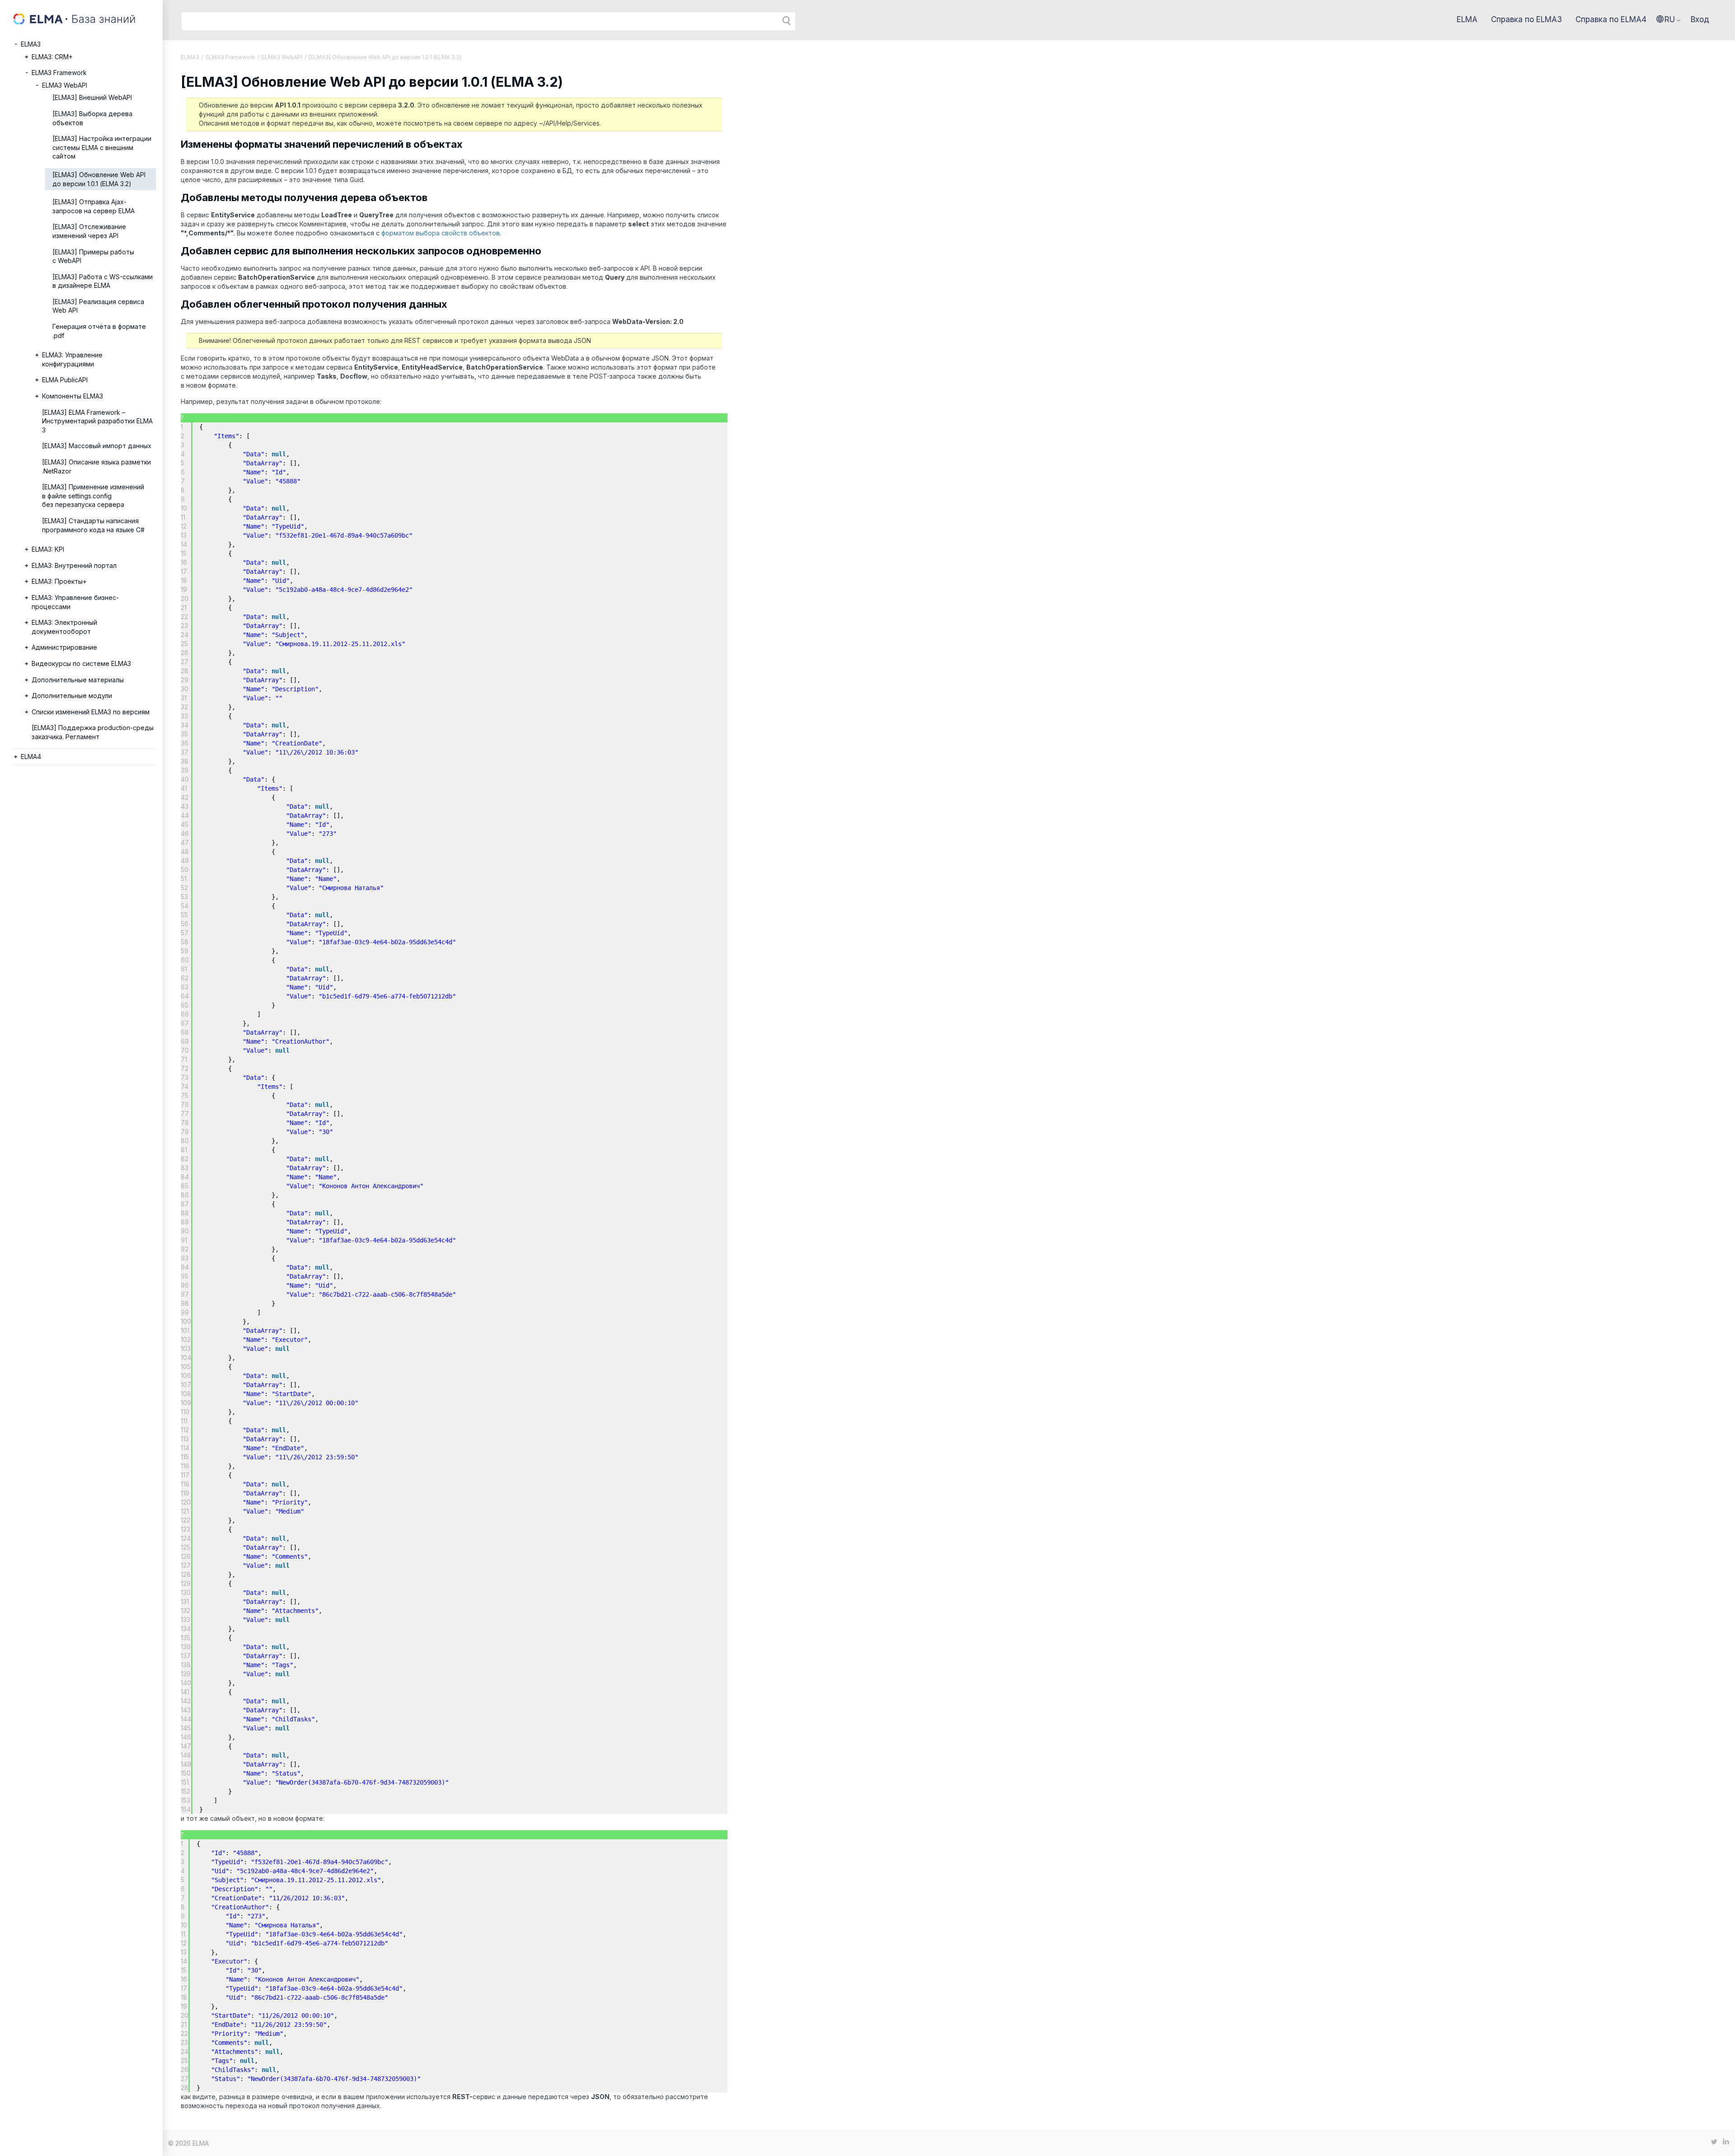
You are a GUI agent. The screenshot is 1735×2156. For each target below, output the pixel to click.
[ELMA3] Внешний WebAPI (92, 97)
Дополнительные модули (72, 696)
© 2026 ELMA (188, 2143)
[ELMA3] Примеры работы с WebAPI (93, 256)
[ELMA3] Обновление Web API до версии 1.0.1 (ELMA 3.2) (99, 179)
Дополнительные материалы (78, 680)
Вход (1700, 19)
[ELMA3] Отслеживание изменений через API (89, 231)
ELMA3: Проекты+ (59, 581)
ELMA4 (31, 757)
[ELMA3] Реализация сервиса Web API (98, 306)
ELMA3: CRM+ (52, 57)
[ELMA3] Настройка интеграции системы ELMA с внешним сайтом (102, 147)
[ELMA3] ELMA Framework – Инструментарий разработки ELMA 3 (97, 421)
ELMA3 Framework (59, 73)
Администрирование (64, 647)
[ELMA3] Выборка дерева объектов (92, 118)
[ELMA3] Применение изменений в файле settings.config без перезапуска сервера (93, 496)
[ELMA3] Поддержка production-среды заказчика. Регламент (93, 732)
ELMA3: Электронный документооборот (64, 627)
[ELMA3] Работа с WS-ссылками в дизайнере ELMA (103, 281)
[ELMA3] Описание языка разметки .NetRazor (96, 466)
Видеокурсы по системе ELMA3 (81, 663)
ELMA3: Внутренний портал (74, 565)
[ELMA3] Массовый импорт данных (97, 446)
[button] (1669, 19)
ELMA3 (31, 44)
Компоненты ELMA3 (73, 396)
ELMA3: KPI (48, 549)
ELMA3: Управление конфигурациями (72, 359)
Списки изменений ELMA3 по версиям (91, 712)
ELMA (1467, 19)
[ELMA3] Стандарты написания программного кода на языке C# (93, 525)
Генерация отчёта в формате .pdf (99, 331)
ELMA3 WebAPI (65, 85)
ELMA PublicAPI (65, 380)
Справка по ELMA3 (1526, 19)
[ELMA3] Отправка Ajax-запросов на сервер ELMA (94, 206)
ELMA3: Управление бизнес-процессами (75, 602)
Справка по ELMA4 (1611, 19)
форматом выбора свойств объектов (441, 233)
